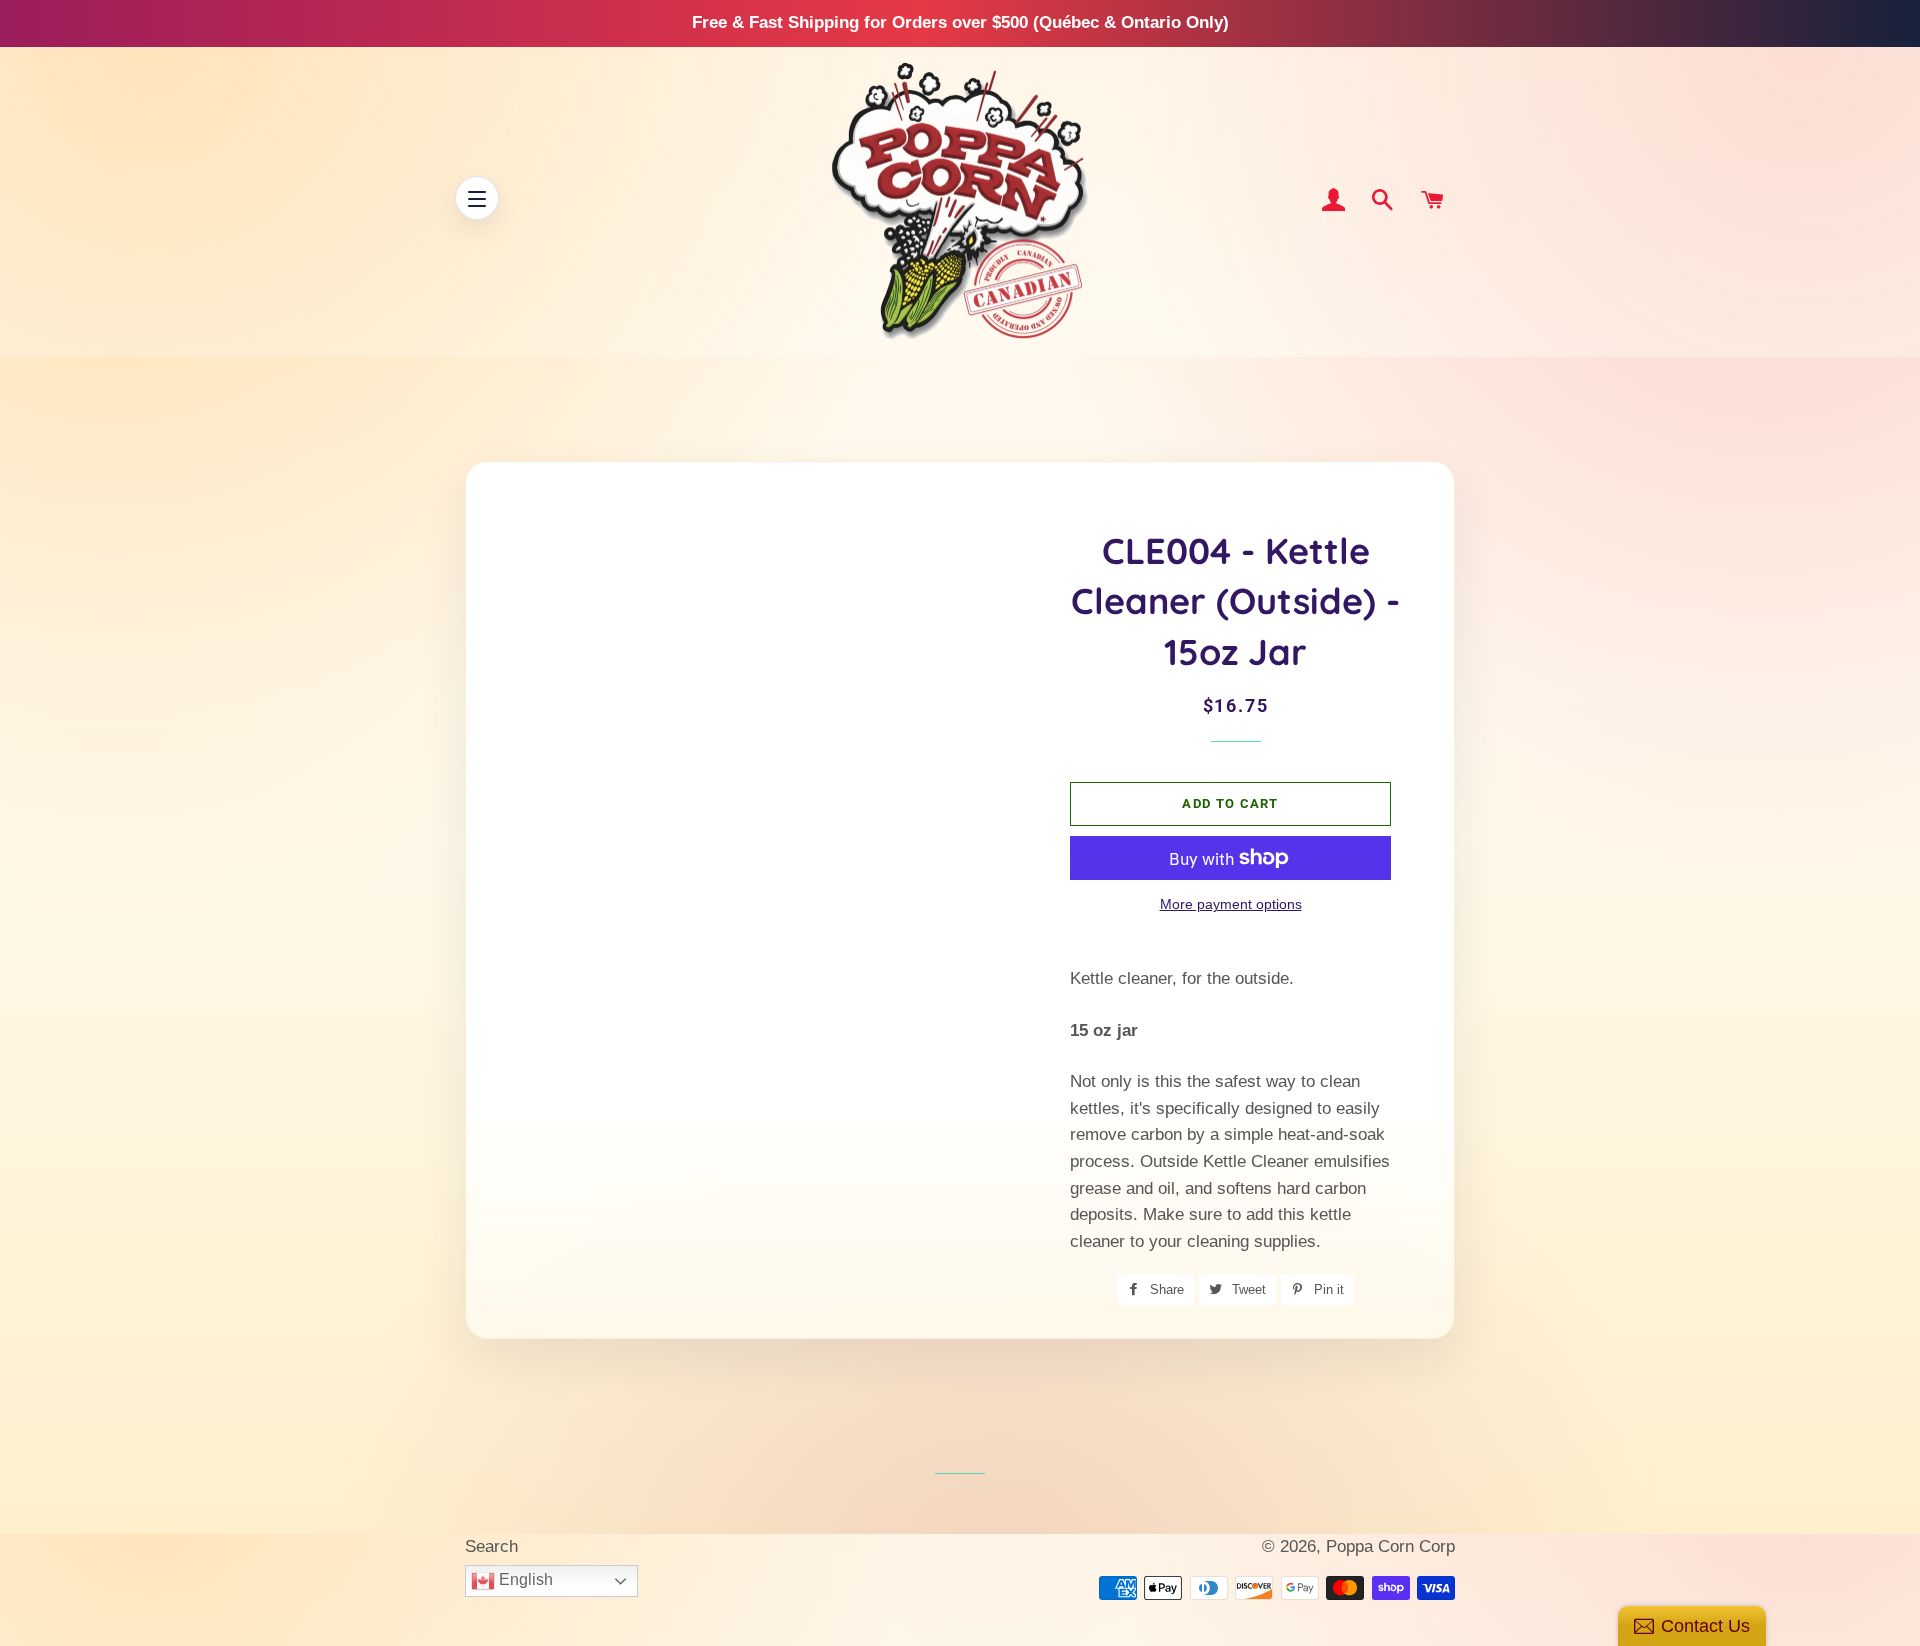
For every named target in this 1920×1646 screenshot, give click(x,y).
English (524, 1579)
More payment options (1231, 904)
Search (491, 1546)
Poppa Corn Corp (1390, 1546)
